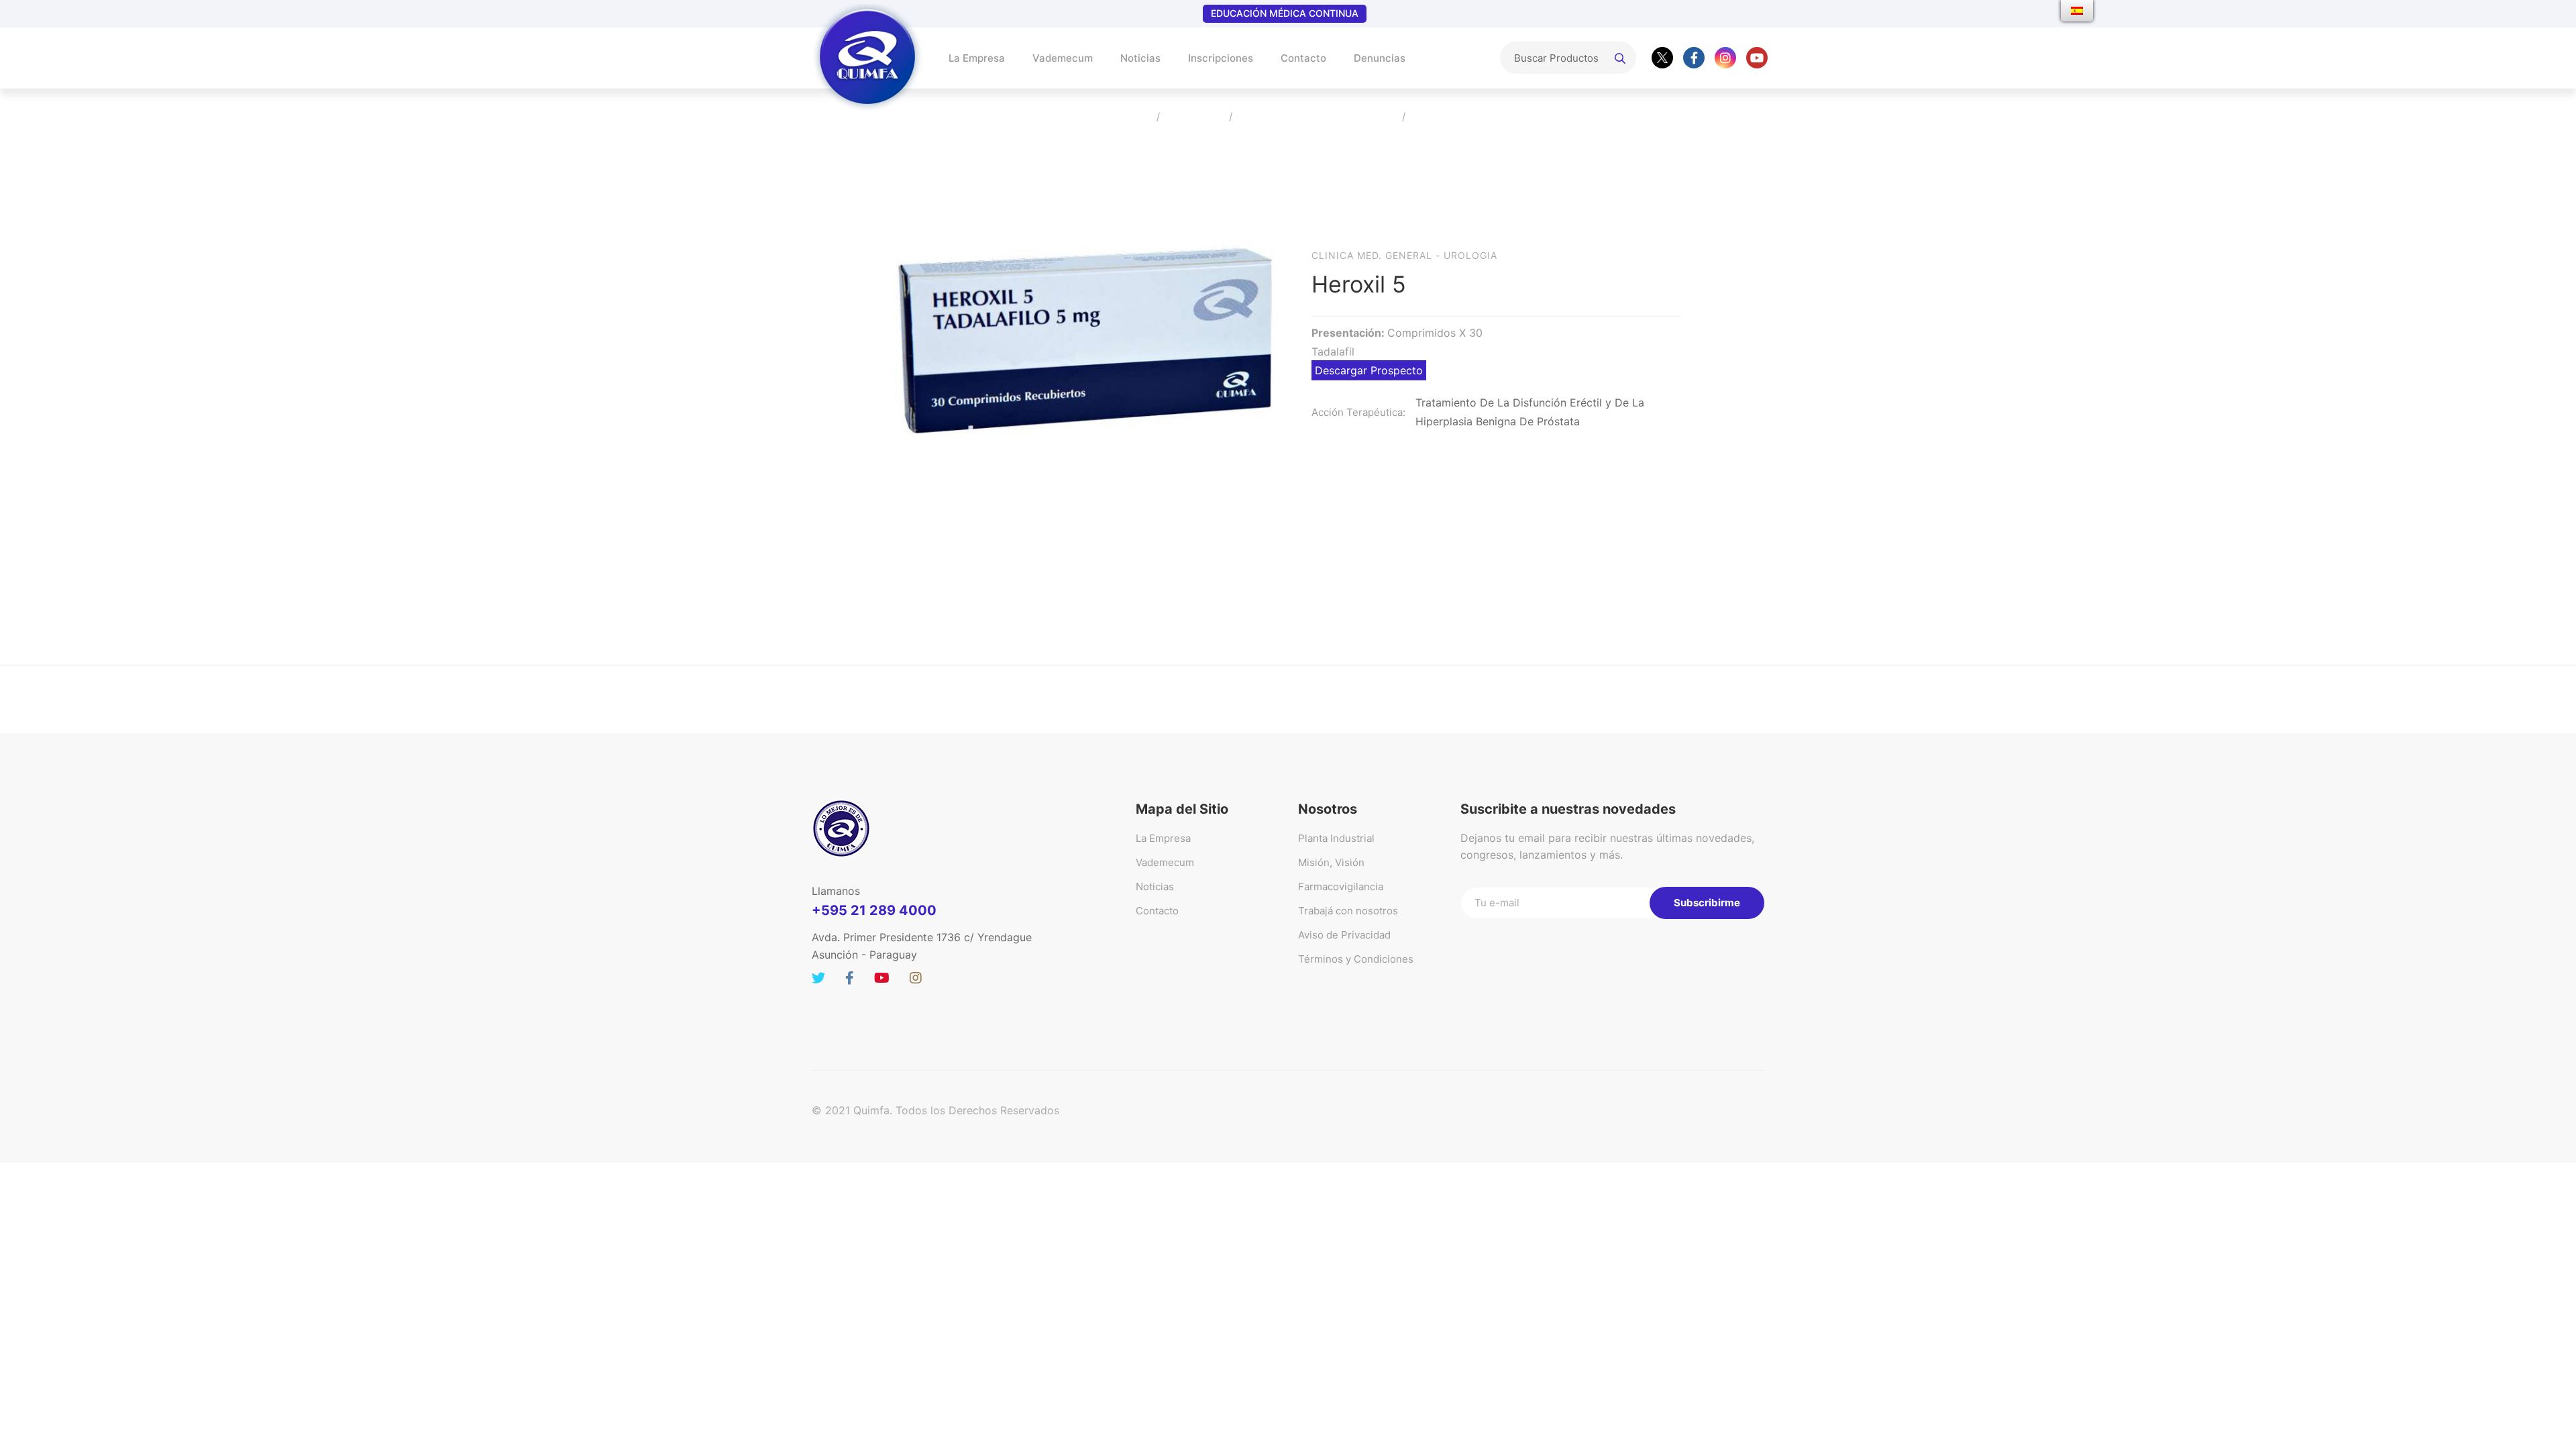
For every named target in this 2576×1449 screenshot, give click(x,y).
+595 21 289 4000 (874, 910)
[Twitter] (1662, 58)
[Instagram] (1725, 58)
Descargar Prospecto (1369, 370)
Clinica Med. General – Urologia (1317, 117)
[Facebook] (1694, 58)
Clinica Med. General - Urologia (1404, 255)
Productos (1194, 117)
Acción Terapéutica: (1358, 412)
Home (1132, 117)
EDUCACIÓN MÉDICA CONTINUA (1285, 13)
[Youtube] (1757, 58)
